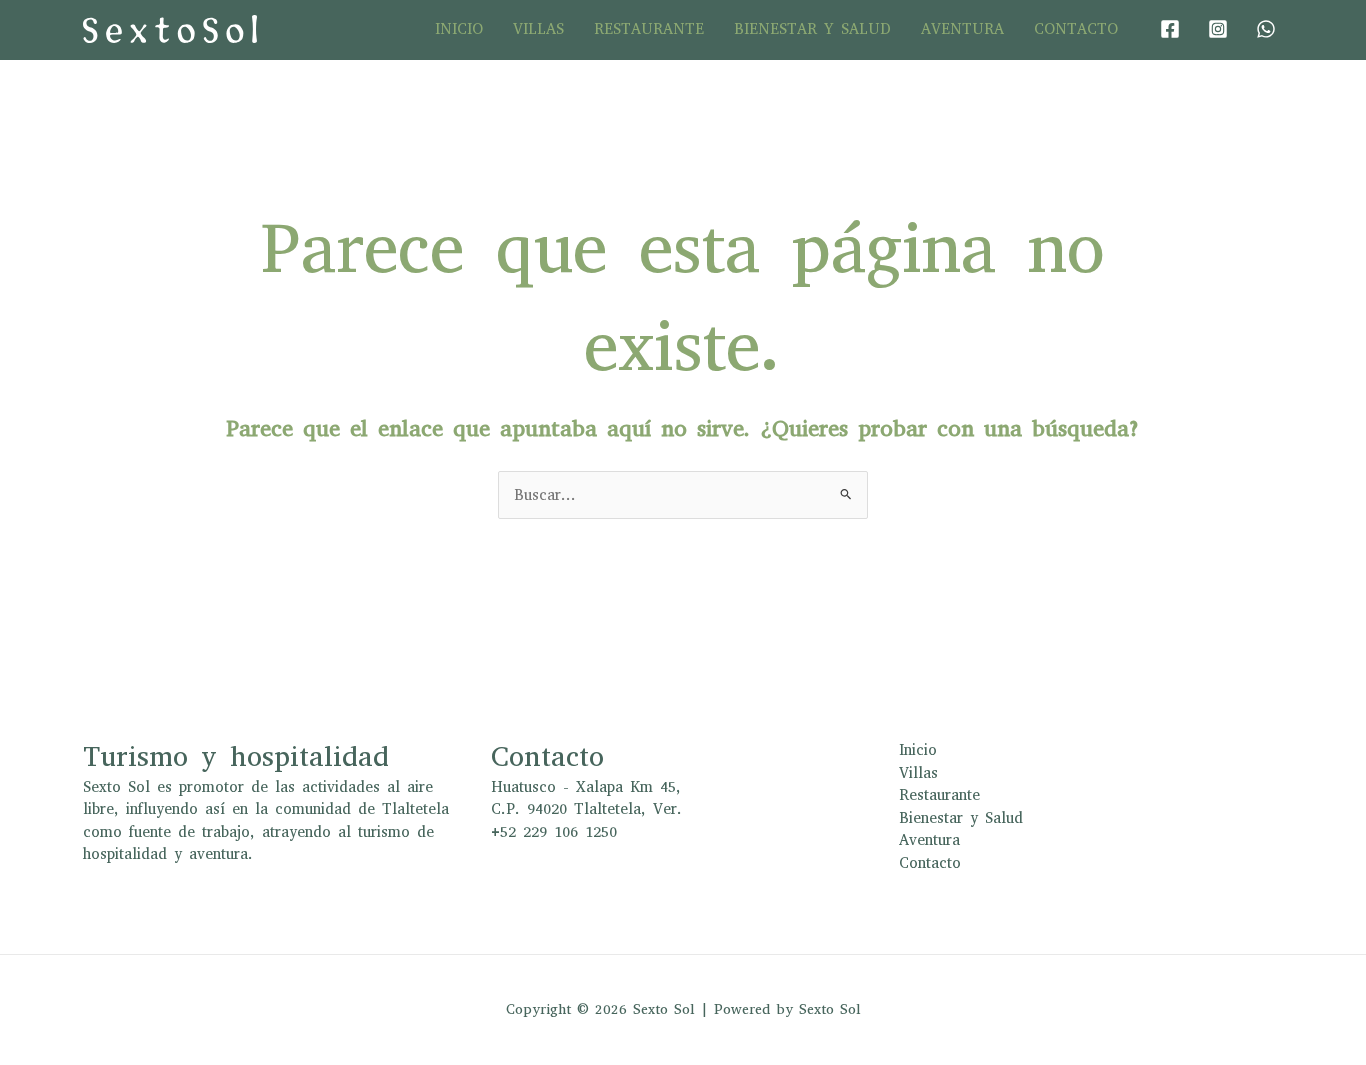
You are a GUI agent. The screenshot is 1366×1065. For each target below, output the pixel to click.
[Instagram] (1218, 29)
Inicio (459, 29)
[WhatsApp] (1266, 29)
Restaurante (649, 29)
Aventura (962, 29)
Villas (538, 29)
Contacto (1076, 29)
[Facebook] (1170, 29)
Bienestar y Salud (812, 29)
